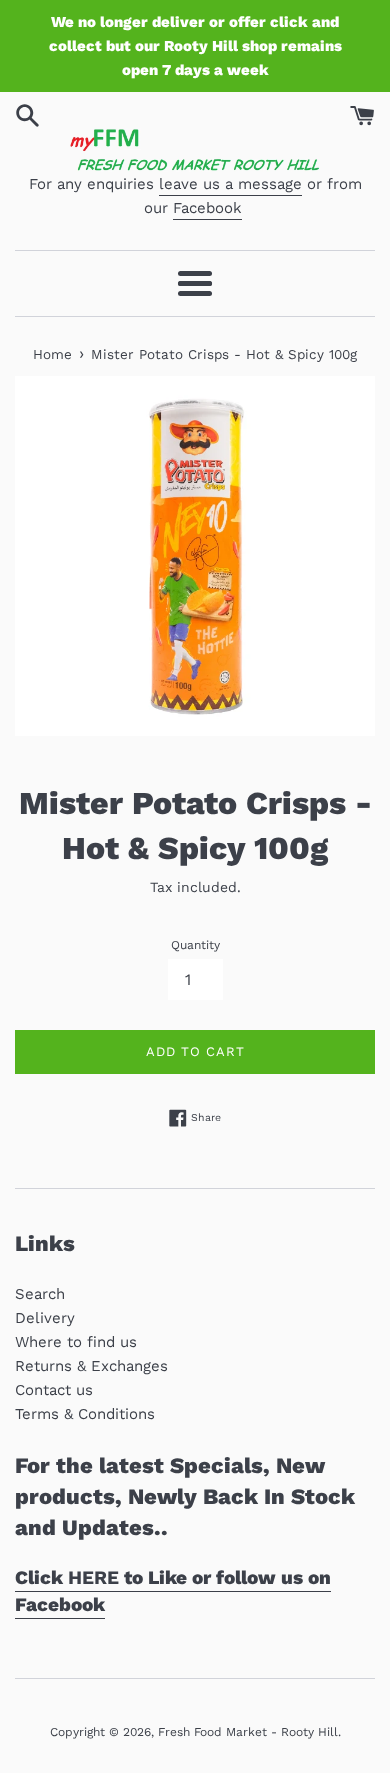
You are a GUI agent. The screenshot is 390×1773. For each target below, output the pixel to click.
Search (40, 1294)
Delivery (45, 1318)
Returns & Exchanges (91, 1366)
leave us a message (230, 184)
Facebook (207, 208)
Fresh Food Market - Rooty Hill (248, 1732)
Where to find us (76, 1342)
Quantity (195, 945)
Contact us (54, 1390)
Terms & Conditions (85, 1414)
